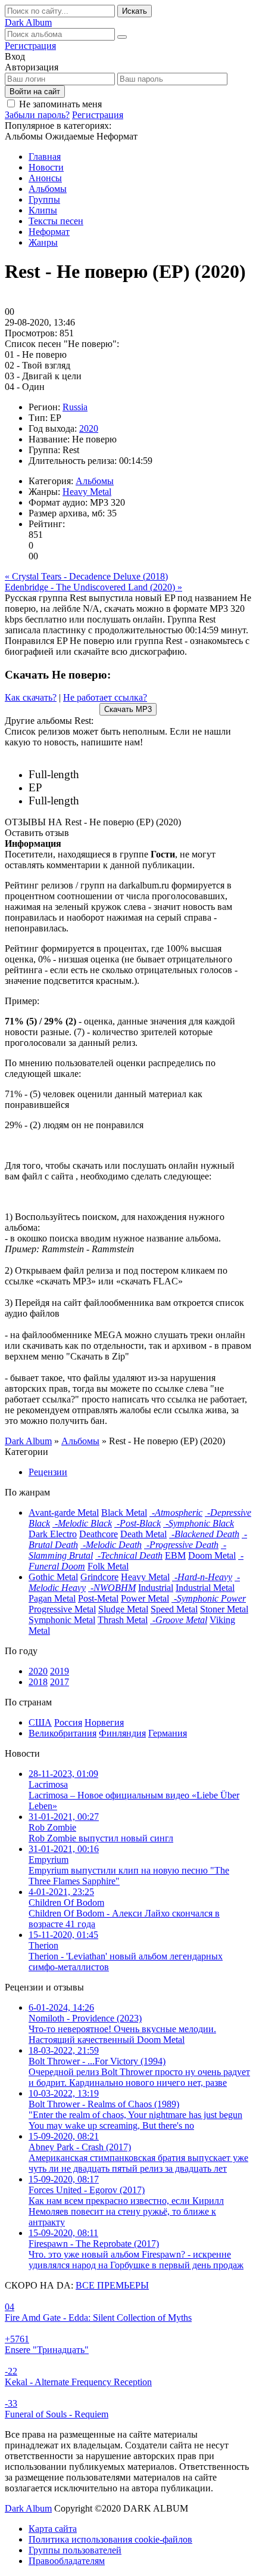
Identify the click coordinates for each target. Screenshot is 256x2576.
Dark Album (28, 2508)
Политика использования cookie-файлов (110, 2539)
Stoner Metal (224, 1609)
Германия (168, 1733)
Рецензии (48, 1472)
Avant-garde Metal (64, 1513)
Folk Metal (108, 1566)
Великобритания (63, 1733)
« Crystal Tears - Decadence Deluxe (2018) (86, 576)
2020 (89, 428)
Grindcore (99, 1577)
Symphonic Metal (62, 1620)
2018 (38, 1682)
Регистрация (30, 46)
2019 (60, 1671)
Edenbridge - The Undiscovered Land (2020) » (93, 587)
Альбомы (48, 189)
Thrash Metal (123, 1620)
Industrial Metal (205, 1588)
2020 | (77, 788)
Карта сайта (53, 2529)
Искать (135, 11)
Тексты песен (56, 221)
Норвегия (104, 1722)
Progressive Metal (62, 1609)
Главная (45, 157)
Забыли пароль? (37, 115)
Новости (46, 167)
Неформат (49, 232)
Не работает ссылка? (105, 697)
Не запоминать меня (60, 104)
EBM (175, 1555)
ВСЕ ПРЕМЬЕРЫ (112, 2285)
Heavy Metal (87, 492)
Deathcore (99, 1534)
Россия (68, 1722)
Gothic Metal (53, 1577)
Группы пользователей (75, 2550)
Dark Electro (53, 1534)
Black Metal (124, 1513)
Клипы (43, 210)
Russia (75, 407)
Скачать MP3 (128, 709)
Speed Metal (174, 1609)
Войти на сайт (35, 92)
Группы (44, 199)
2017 (60, 1682)
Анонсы (45, 178)
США (40, 1722)
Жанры (43, 242)
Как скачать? (31, 697)
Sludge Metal (123, 1609)
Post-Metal (98, 1598)
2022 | (101, 775)
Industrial (156, 1588)
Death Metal (143, 1534)
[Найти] (122, 37)
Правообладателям (67, 2561)
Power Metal (145, 1598)
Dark (28, 22)
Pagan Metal (52, 1598)
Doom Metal (212, 1555)
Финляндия (122, 1733)
